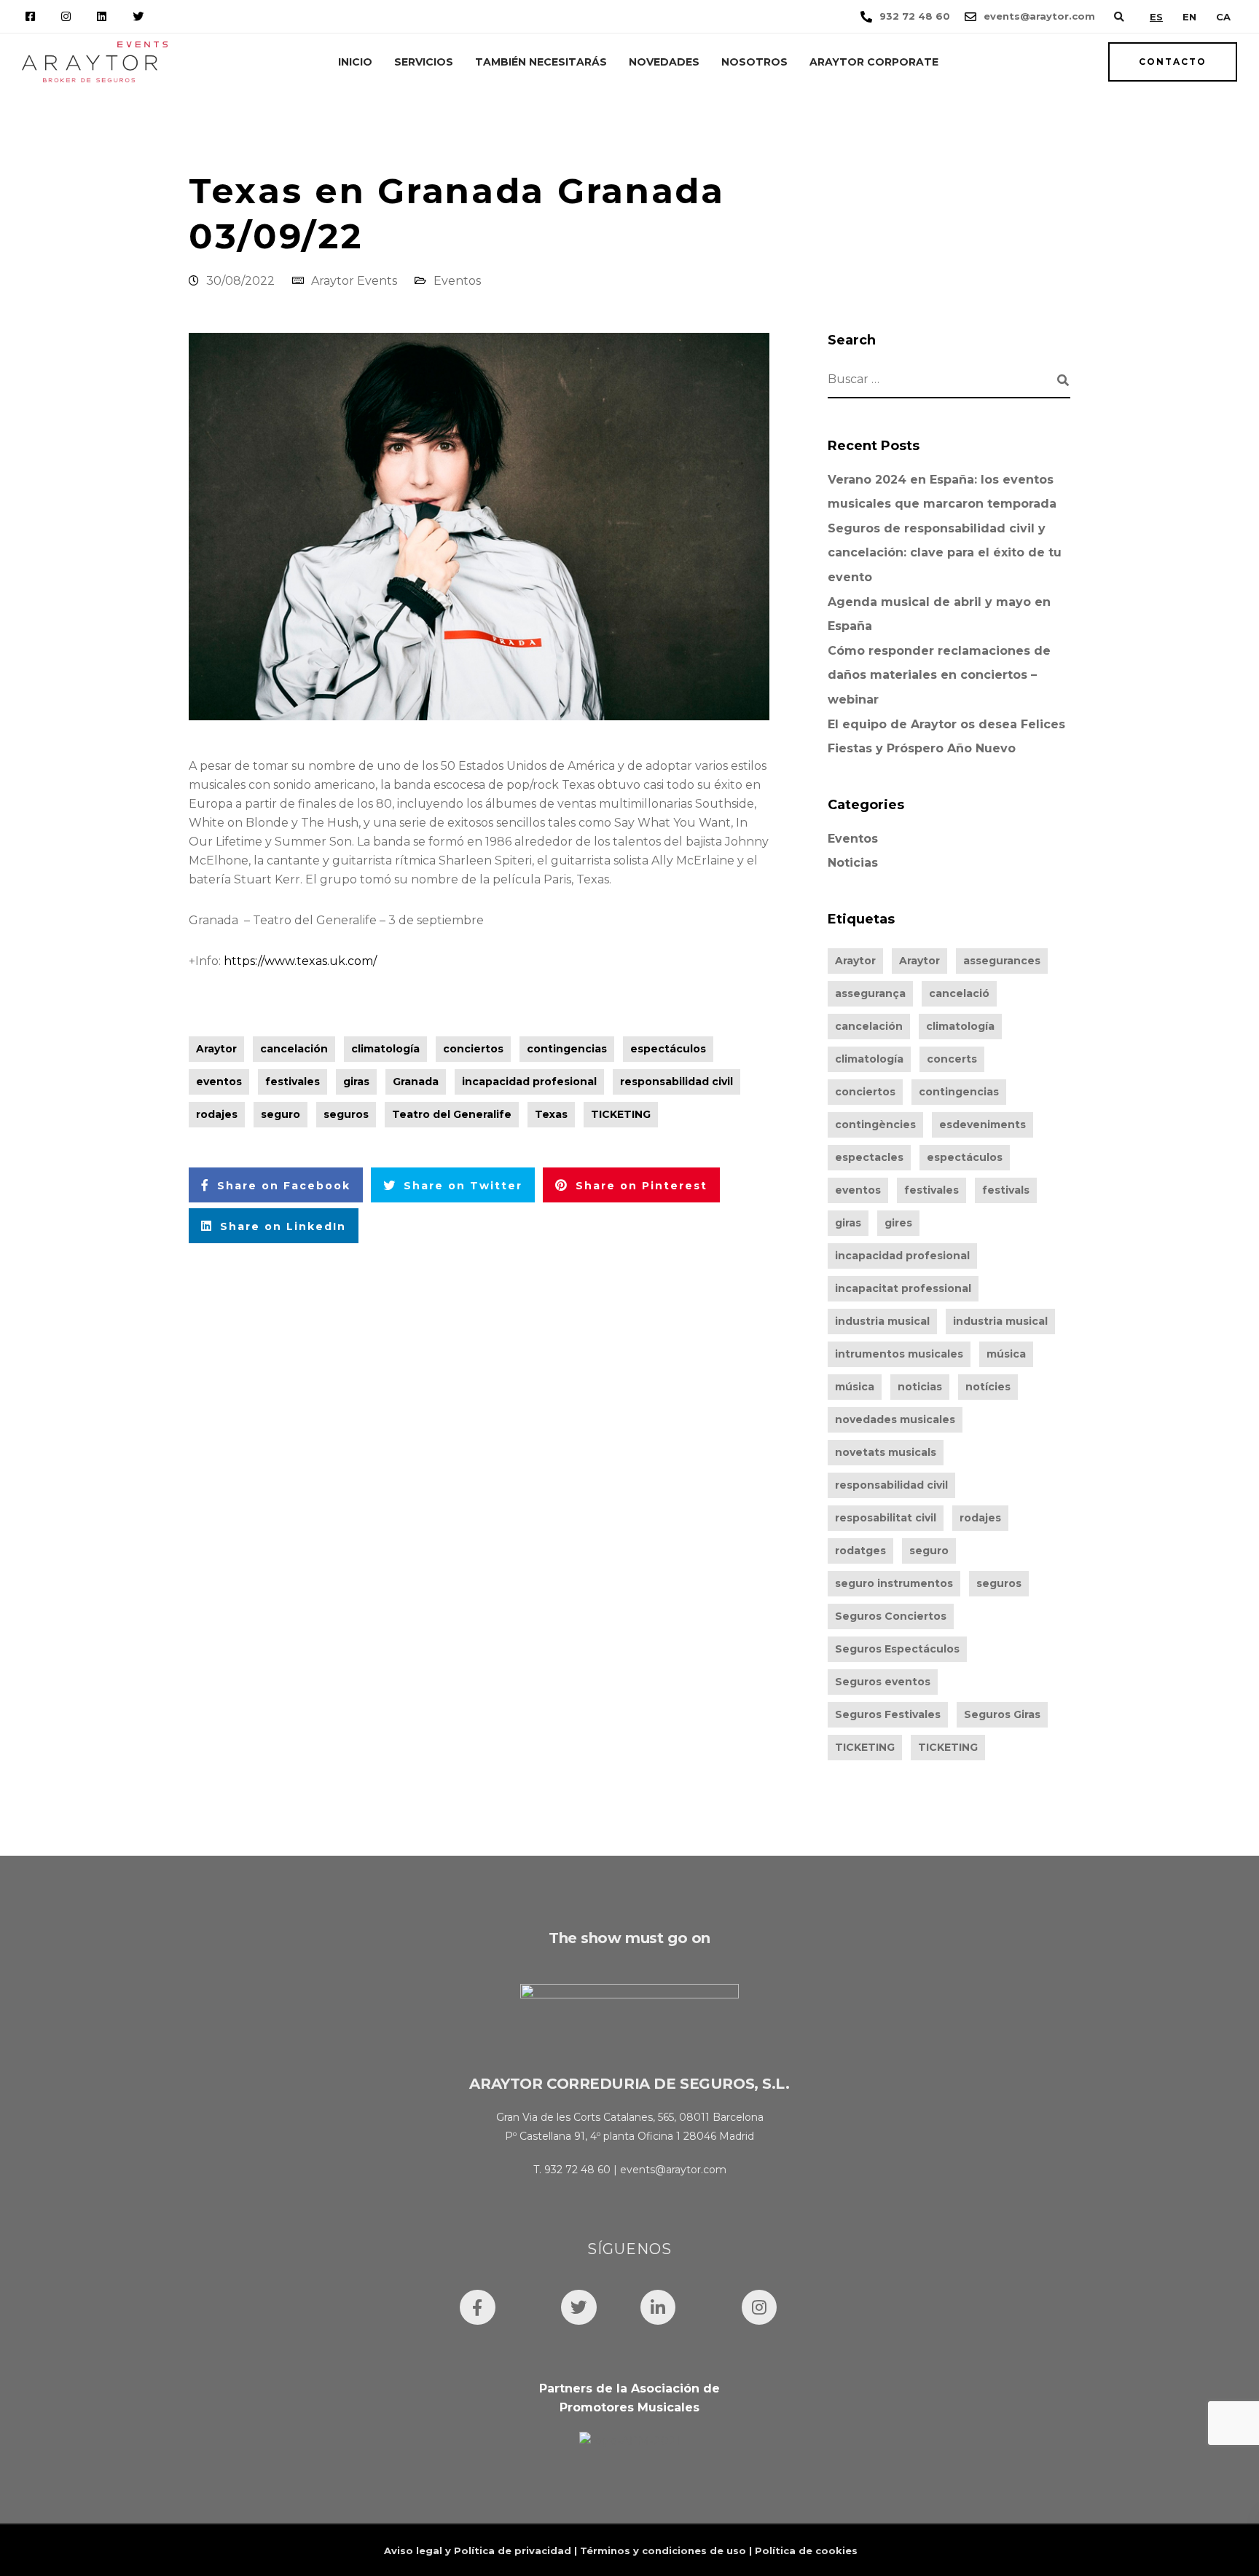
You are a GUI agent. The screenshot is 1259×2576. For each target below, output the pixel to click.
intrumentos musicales (899, 1354)
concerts (952, 1059)
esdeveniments (983, 1124)
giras (356, 1082)
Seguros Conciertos (891, 1616)
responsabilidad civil (676, 1082)
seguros (346, 1114)
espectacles (869, 1157)
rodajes (217, 1114)
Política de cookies (806, 2551)
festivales (293, 1082)
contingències (875, 1124)
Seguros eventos (883, 1682)
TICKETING (621, 1114)
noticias (920, 1387)
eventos (219, 1082)
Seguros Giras (1002, 1714)
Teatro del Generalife (452, 1114)
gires (898, 1223)
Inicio (355, 62)
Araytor (216, 1049)
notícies (988, 1387)
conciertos (473, 1049)
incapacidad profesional (529, 1082)
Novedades (664, 62)
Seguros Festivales (888, 1714)
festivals (1006, 1190)
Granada (416, 1082)
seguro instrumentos (894, 1583)
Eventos (457, 281)
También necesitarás (541, 62)
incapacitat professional (903, 1288)
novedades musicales (895, 1419)
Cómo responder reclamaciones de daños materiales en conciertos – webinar (939, 675)
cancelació (959, 993)
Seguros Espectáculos (897, 1649)
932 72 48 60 (577, 2170)
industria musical (882, 1321)
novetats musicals (886, 1452)
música (1006, 1354)
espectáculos (668, 1049)
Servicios (424, 62)
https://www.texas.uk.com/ (300, 961)
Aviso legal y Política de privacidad (478, 2551)
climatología (385, 1049)
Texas (551, 1114)
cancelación (294, 1049)
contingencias (567, 1049)
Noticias (853, 863)
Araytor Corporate (874, 62)
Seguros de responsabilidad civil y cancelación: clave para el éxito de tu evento (945, 553)
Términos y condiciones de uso (663, 2551)
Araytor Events (354, 281)
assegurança (870, 993)
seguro (281, 1114)
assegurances (1002, 961)
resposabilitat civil (886, 1518)
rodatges (860, 1551)
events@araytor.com (673, 2170)
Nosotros (754, 62)
